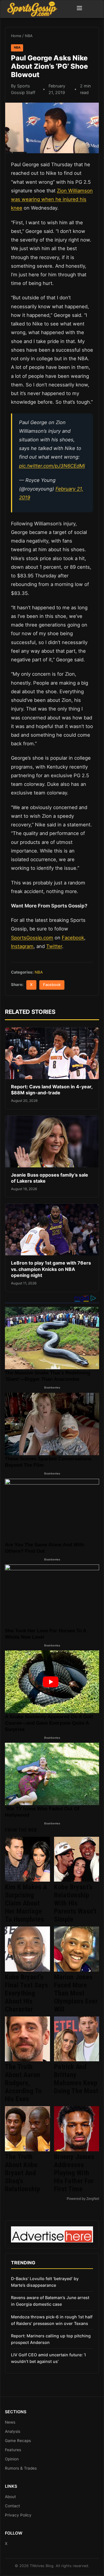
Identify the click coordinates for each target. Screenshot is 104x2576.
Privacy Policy (18, 2515)
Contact (12, 2506)
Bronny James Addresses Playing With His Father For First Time (74, 2173)
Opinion (12, 2459)
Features (13, 2450)
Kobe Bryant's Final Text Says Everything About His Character (26, 1993)
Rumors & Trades (21, 2468)
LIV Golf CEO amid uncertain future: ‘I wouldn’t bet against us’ (48, 2358)
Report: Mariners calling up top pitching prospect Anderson (51, 2339)
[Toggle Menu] (79, 9)
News (10, 2422)
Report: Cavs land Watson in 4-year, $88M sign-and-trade (52, 1090)
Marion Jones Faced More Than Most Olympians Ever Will (76, 1993)
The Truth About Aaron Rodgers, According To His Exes (23, 2083)
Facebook (73, 938)
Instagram (22, 946)
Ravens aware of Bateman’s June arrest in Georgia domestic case (50, 2301)
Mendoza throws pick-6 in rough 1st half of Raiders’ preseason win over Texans (52, 2320)
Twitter (54, 946)
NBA (29, 36)
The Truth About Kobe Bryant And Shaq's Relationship (23, 2173)
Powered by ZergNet (83, 2199)
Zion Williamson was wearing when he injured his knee (52, 199)
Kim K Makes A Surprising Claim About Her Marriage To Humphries (26, 1903)
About (10, 2497)
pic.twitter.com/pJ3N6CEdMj (52, 466)
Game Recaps (18, 2441)
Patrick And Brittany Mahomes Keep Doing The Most (76, 2079)
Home (16, 36)
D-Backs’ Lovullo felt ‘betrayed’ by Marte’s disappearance (45, 2282)
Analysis (13, 2431)
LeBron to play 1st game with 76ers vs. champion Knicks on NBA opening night (51, 1269)
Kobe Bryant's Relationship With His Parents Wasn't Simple (75, 1903)
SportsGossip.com (32, 938)
